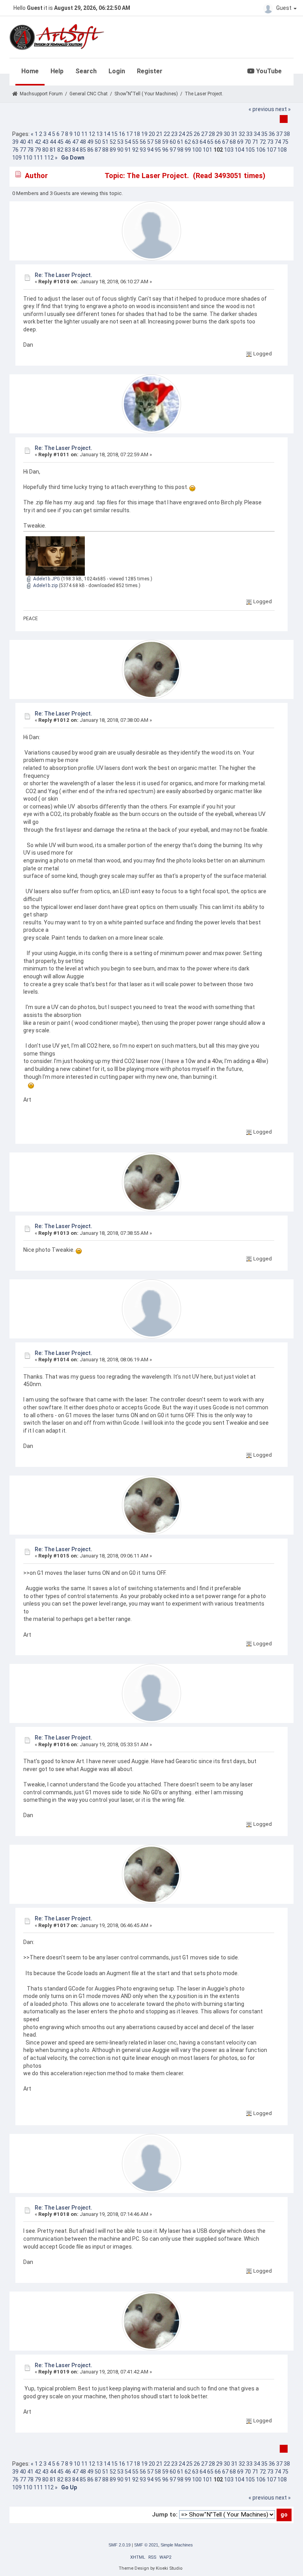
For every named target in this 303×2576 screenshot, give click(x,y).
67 (225, 142)
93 (143, 150)
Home (30, 71)
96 (165, 150)
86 (90, 150)
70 (248, 142)
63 (195, 142)
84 (75, 150)
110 (28, 158)
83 (68, 150)
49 (90, 142)
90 (120, 150)
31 (234, 134)
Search (86, 71)
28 (212, 134)
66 (218, 142)
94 (150, 150)
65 (210, 142)
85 (83, 150)
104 (239, 150)
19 (144, 134)
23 (174, 134)
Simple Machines (177, 2545)
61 (180, 142)
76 (15, 150)
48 (83, 142)
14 (107, 134)
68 (233, 142)
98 (180, 150)
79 (38, 150)
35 (264, 134)
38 (287, 134)
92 (135, 150)
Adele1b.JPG (46, 579)
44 (53, 142)
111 (38, 158)
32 (242, 134)
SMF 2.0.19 (120, 2545)
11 (84, 134)
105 (250, 150)
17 (129, 134)
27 (204, 134)
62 (188, 142)
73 (270, 142)
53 (120, 142)
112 (49, 158)
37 (279, 134)
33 (249, 134)
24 (182, 134)
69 (240, 142)
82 (60, 150)
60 (173, 142)
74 (278, 142)
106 (261, 150)
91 (128, 150)
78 (30, 150)
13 (99, 134)
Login (117, 71)
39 (15, 142)
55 (135, 142)
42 (38, 142)
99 (188, 150)
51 (105, 142)
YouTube (268, 71)
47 (75, 142)
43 (45, 142)
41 (30, 142)
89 (113, 150)
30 (227, 134)
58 (158, 142)
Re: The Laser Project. (64, 275)
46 (68, 142)
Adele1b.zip (45, 585)
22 (167, 134)
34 (257, 134)
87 (98, 150)
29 (219, 134)
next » (283, 109)
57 (150, 142)
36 (272, 134)
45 (60, 142)
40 (23, 142)
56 (143, 142)
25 (189, 134)
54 (128, 142)
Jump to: (165, 2515)
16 (122, 134)
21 (159, 134)
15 (114, 134)
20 (152, 134)
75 (285, 142)
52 (113, 142)
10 (77, 134)
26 (197, 134)
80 (45, 150)
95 (158, 150)
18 (137, 134)
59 (165, 142)
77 (23, 150)
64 (203, 142)
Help (57, 71)
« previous (261, 109)
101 (208, 150)
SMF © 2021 (146, 2545)
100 (197, 150)
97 (173, 150)
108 (282, 150)
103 (229, 150)
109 (17, 158)
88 (105, 150)
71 (255, 142)
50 (98, 142)
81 (53, 150)
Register (150, 71)
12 (92, 134)
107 (271, 150)
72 (263, 142)
